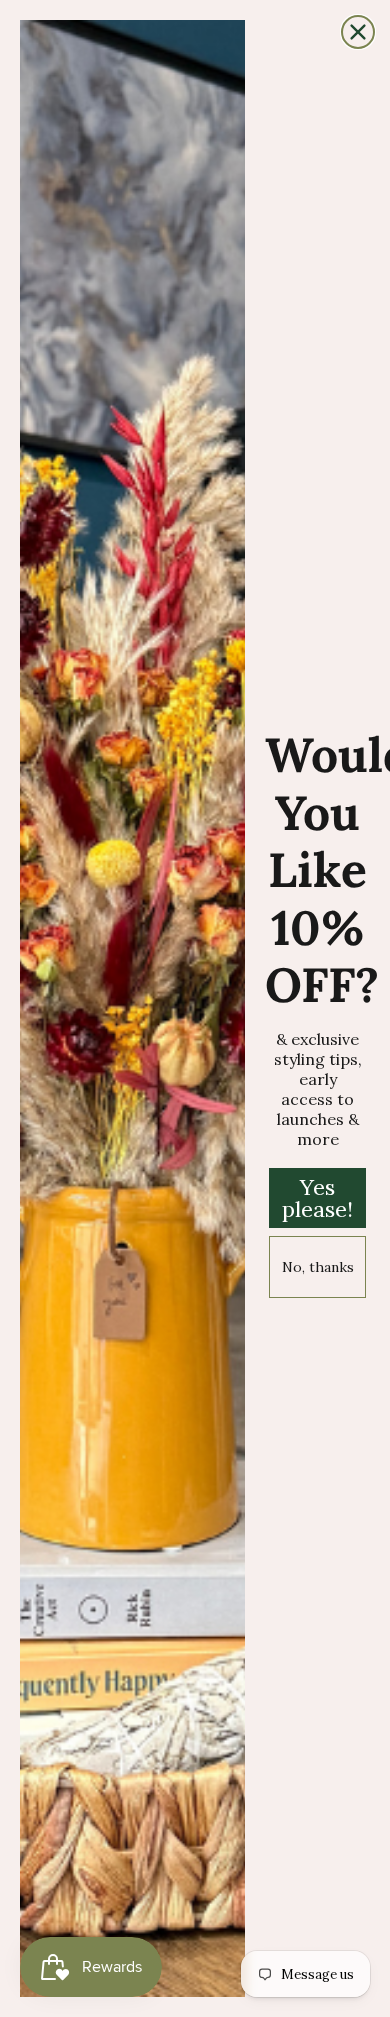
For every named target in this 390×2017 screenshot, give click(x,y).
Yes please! (317, 1198)
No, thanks (318, 1267)
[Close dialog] (358, 32)
